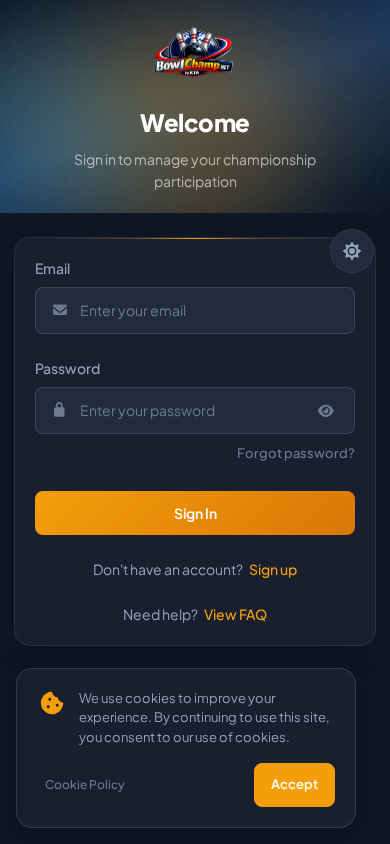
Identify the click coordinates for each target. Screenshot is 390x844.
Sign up (273, 569)
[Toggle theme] (352, 251)
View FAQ (235, 614)
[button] (195, 513)
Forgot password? (296, 453)
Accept (294, 784)
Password (67, 368)
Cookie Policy (85, 784)
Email (52, 268)
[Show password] (327, 410)
